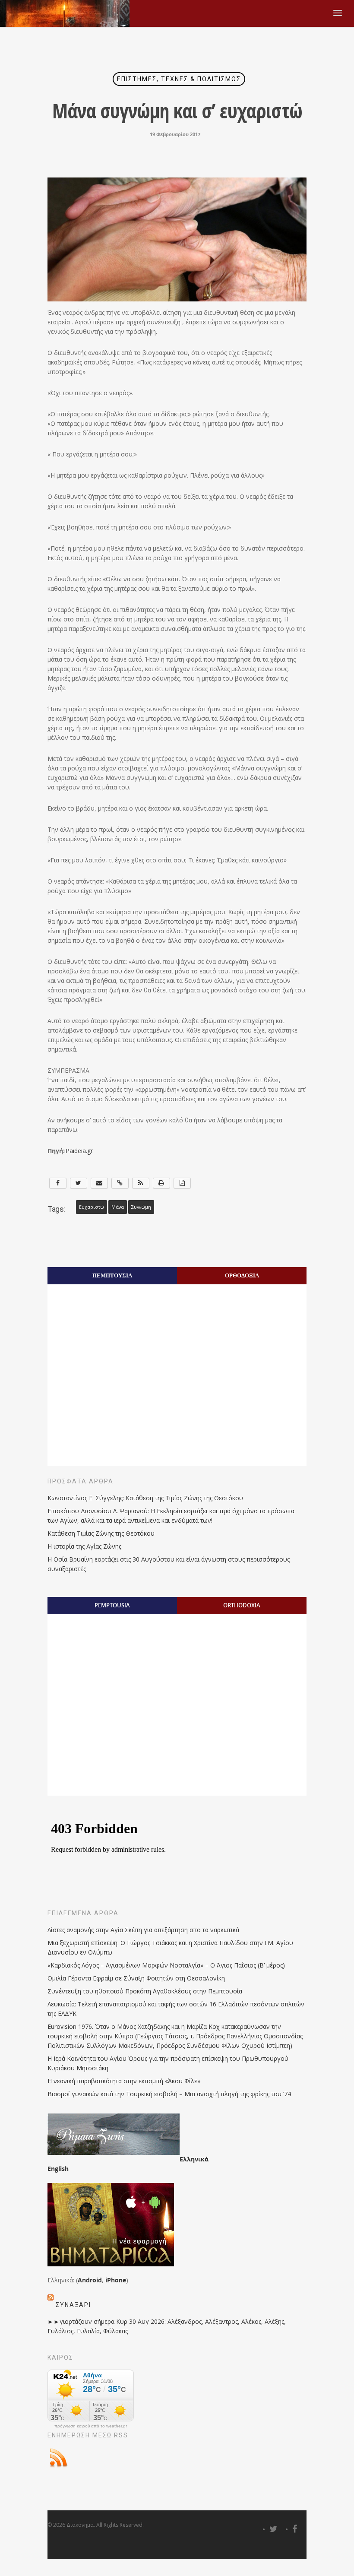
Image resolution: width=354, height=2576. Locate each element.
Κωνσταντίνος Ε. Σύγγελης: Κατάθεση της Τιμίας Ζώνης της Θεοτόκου (145, 1498)
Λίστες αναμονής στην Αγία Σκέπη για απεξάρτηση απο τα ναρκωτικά (143, 1930)
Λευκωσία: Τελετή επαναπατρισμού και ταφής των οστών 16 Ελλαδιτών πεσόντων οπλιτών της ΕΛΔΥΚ (176, 2009)
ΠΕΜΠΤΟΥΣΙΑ (112, 1275)
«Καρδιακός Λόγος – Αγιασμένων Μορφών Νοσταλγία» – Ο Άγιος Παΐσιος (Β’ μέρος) (166, 1965)
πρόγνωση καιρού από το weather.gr (91, 2426)
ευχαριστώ (92, 1207)
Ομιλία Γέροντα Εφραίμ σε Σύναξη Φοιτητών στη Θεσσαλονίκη (136, 1978)
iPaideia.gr (79, 1151)
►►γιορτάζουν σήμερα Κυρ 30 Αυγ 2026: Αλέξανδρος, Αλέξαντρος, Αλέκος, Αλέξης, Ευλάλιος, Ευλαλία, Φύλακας (167, 2326)
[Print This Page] (161, 1183)
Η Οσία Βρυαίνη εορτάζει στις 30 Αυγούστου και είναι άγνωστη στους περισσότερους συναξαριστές (169, 1564)
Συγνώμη (141, 1207)
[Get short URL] (120, 1183)
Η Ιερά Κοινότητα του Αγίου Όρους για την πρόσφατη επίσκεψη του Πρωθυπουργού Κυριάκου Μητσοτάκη (168, 2063)
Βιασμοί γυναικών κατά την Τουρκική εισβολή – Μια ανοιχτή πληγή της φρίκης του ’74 (169, 2094)
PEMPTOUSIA (112, 1605)
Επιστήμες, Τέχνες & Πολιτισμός (179, 79)
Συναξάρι (73, 2305)
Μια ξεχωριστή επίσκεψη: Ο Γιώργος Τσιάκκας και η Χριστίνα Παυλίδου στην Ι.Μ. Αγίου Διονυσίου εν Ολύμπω (170, 1947)
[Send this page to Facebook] (58, 1183)
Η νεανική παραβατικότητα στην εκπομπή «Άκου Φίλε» (124, 2081)
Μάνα (118, 1207)
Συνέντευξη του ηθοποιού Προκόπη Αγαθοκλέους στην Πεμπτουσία (145, 1991)
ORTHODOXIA (242, 1605)
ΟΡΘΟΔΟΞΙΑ (242, 1275)
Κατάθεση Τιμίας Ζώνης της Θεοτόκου (101, 1533)
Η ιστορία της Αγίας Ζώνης (84, 1546)
